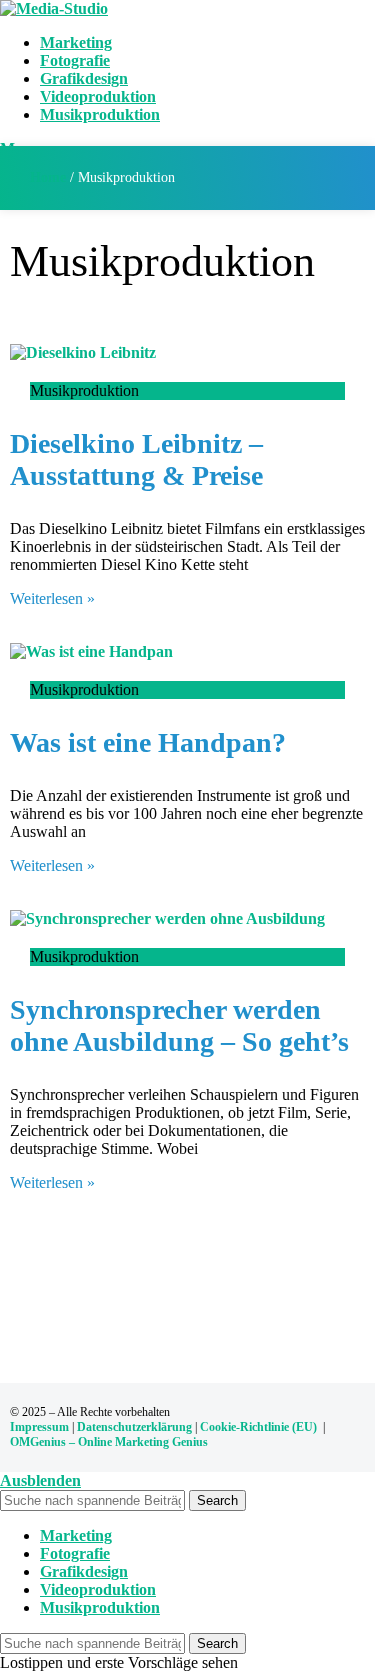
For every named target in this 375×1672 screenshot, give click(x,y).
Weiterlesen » (52, 598)
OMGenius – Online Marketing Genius (109, 1442)
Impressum (39, 1427)
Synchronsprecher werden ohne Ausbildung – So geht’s (179, 1025)
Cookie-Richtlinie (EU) (258, 1427)
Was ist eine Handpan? (148, 742)
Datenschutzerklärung (134, 1427)
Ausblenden (40, 1480)
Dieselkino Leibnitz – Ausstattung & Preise (136, 459)
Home (48, 177)
